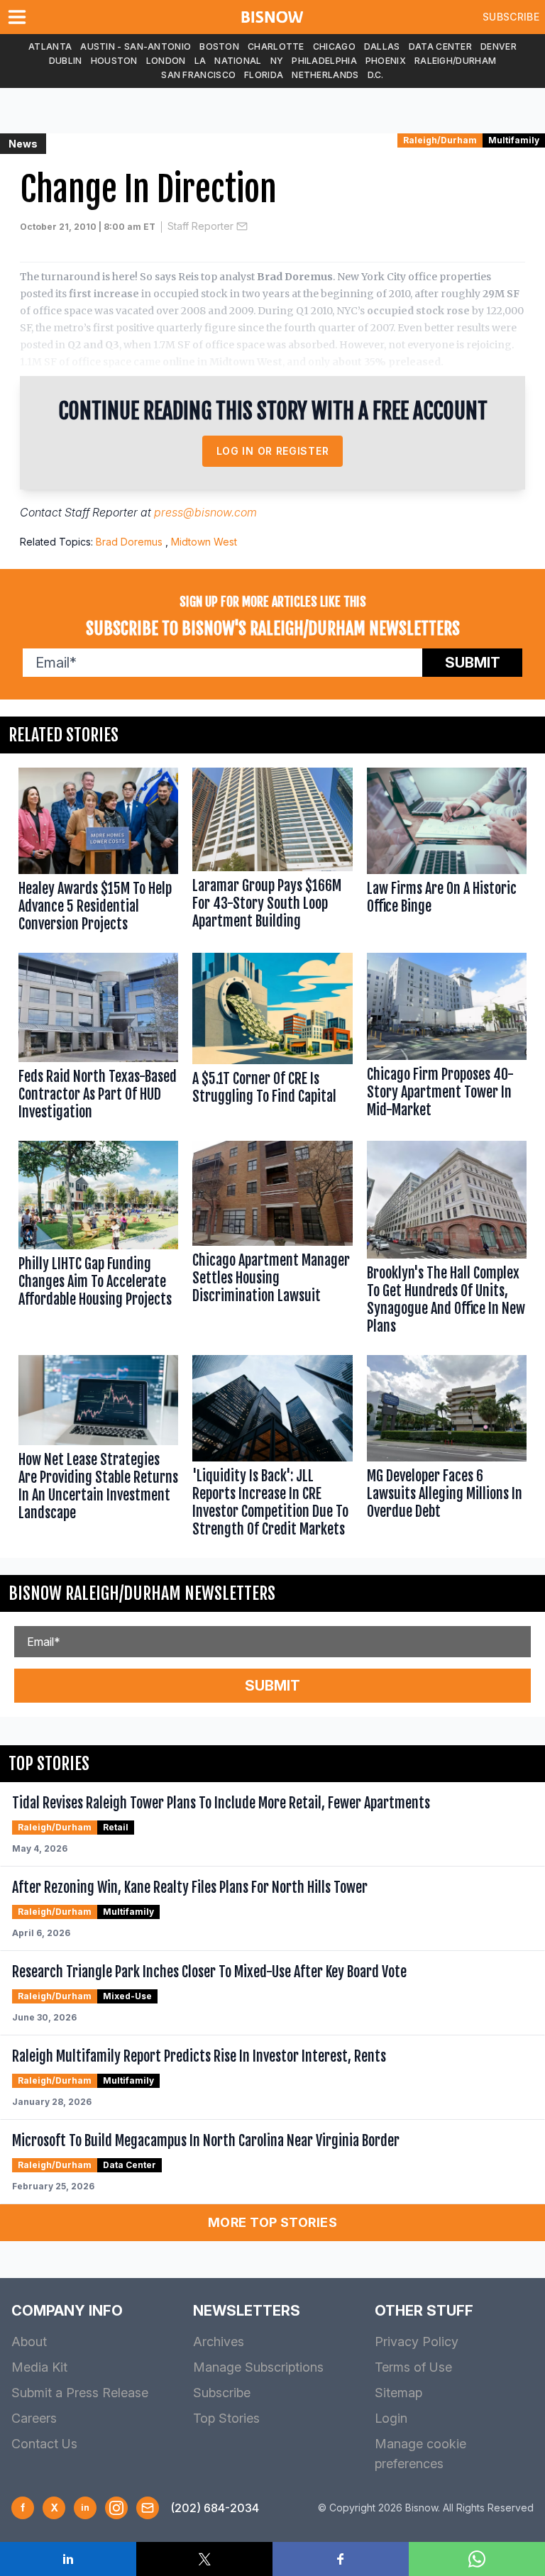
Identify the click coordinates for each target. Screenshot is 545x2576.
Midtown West (204, 542)
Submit (473, 663)
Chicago (334, 46)
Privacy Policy (417, 2342)
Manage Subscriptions (258, 2367)
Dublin (66, 61)
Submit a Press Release (80, 2393)
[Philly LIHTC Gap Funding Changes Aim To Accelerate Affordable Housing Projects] (98, 1241)
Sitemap (398, 2393)
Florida (264, 75)
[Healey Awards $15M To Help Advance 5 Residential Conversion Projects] (98, 853)
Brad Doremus (129, 542)
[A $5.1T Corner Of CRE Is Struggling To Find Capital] (272, 1040)
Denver (499, 46)
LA (200, 61)
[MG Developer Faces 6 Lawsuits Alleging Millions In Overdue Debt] (447, 1449)
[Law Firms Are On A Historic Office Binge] (447, 853)
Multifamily (514, 140)
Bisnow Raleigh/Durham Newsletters (142, 1593)
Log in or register (273, 451)
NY (277, 61)
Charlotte (276, 46)
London (166, 61)
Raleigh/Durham (455, 61)
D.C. (376, 75)
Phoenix (386, 61)
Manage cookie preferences (420, 2454)
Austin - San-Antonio (136, 46)
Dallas (382, 46)
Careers (34, 2418)
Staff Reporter (200, 226)
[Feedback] (148, 2508)
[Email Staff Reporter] (242, 226)
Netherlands (325, 75)
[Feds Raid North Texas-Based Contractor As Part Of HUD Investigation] (98, 1040)
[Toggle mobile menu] (20, 17)
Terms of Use (413, 2367)
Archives (219, 2342)
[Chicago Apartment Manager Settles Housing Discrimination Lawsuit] (272, 1241)
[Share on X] (204, 2559)
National (238, 61)
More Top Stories (272, 2222)
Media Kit (39, 2367)
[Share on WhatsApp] (477, 2559)
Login (391, 2418)
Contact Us (44, 2444)
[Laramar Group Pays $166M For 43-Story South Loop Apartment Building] (272, 853)
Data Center (440, 46)
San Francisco (198, 75)
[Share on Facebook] (341, 2559)
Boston (219, 46)
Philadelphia (324, 61)
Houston (114, 61)
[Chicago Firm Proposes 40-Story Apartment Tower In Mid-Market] (447, 1040)
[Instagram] (116, 2508)
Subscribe (511, 17)
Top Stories (226, 2418)
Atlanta (50, 46)
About (29, 2342)
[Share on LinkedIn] (68, 2559)
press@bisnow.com (205, 512)
